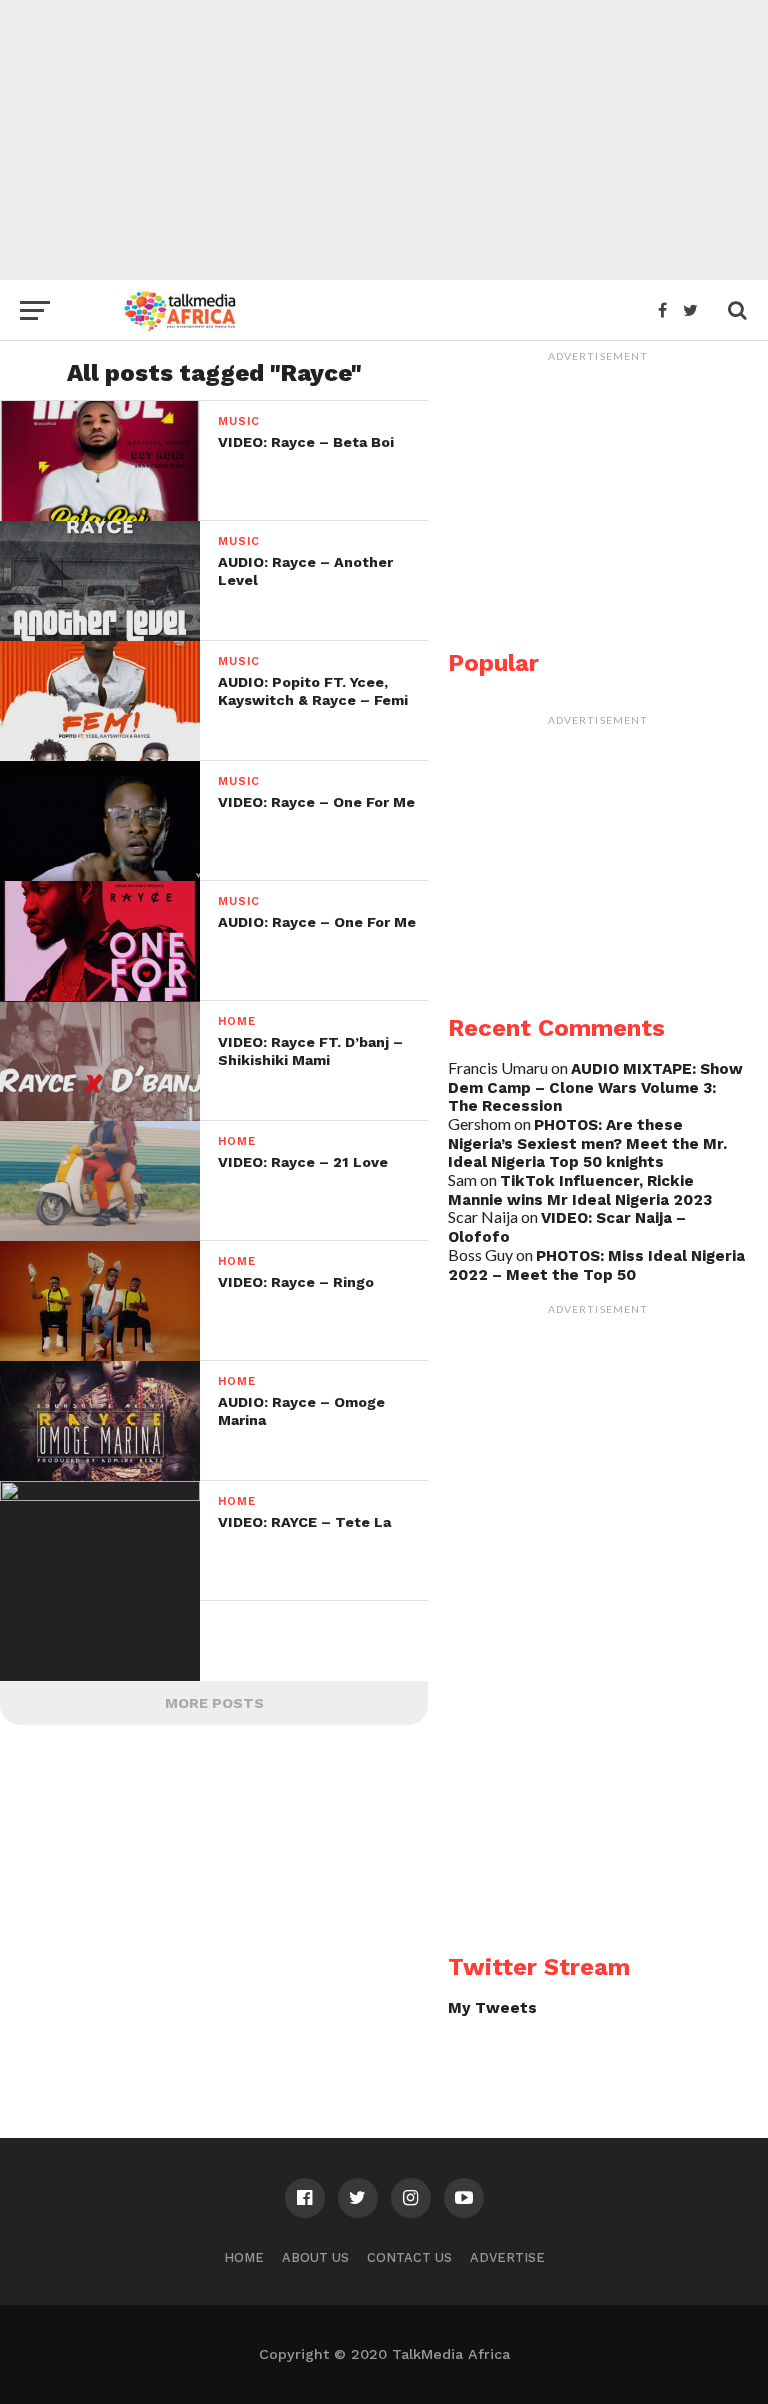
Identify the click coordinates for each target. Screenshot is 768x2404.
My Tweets (492, 2008)
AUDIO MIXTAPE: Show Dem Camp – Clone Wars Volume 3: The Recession (595, 1087)
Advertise (507, 2257)
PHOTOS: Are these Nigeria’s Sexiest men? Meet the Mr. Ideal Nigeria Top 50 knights (587, 1143)
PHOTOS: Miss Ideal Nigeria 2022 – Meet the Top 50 (596, 1265)
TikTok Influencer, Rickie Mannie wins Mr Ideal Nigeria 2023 (580, 1190)
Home (244, 2257)
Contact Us (409, 2257)
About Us (315, 2257)
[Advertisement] (384, 140)
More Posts (214, 1703)
